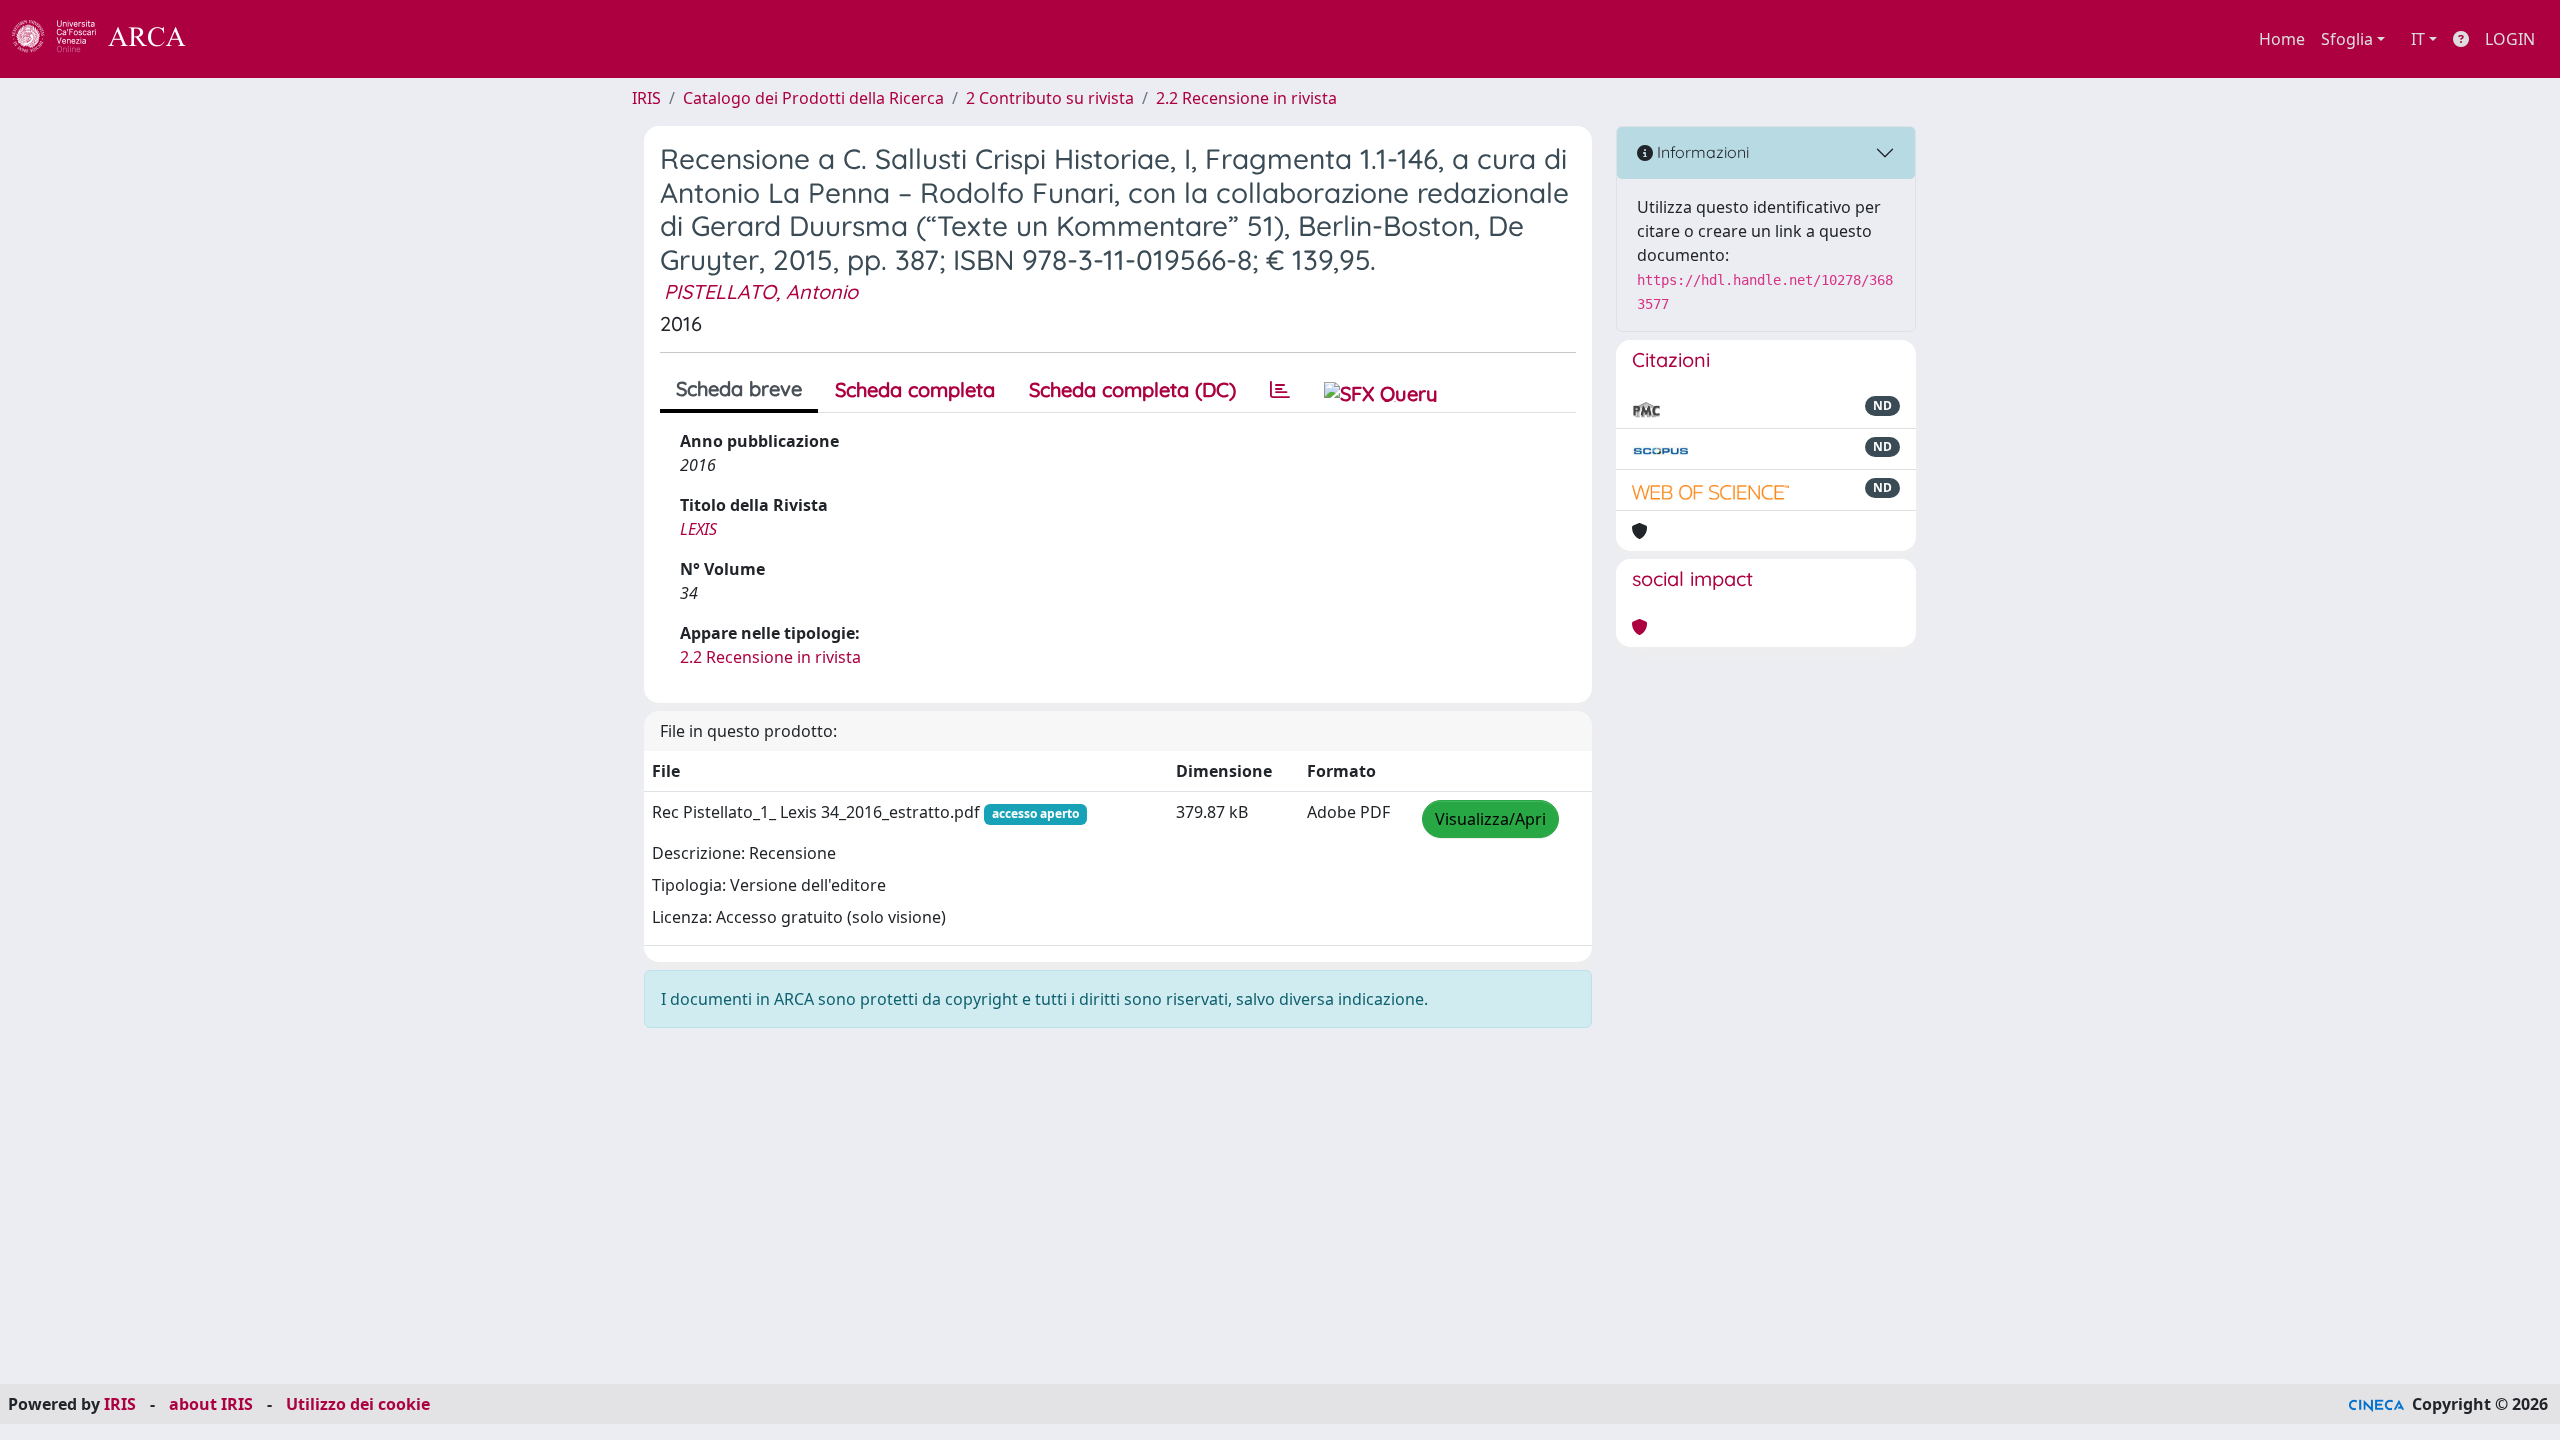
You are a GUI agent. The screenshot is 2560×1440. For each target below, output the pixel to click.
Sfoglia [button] (2347, 39)
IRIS (646, 98)
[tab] (1280, 390)
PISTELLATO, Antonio (761, 291)
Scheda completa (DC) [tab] (1132, 389)
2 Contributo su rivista (1050, 98)
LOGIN (2510, 39)
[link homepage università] (240, 39)
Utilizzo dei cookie (358, 1404)
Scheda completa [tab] (915, 389)
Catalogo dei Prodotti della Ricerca (813, 98)
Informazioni (1701, 152)
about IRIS (211, 1404)
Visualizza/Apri (1490, 819)
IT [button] (2418, 39)
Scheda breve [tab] (739, 388)
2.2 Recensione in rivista (1246, 98)
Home (2282, 39)
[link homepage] (110, 39)
